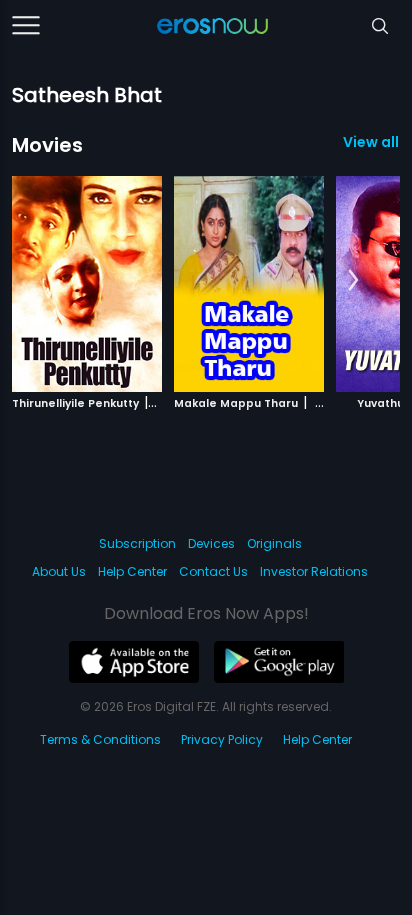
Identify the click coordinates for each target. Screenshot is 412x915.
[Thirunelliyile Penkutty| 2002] (87, 284)
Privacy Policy (222, 739)
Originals (274, 543)
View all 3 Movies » (371, 142)
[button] (353, 281)
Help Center (132, 571)
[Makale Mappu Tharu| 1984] (249, 284)
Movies (47, 145)
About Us (59, 571)
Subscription (137, 543)
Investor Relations (314, 571)
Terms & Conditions (100, 739)
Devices (211, 543)
